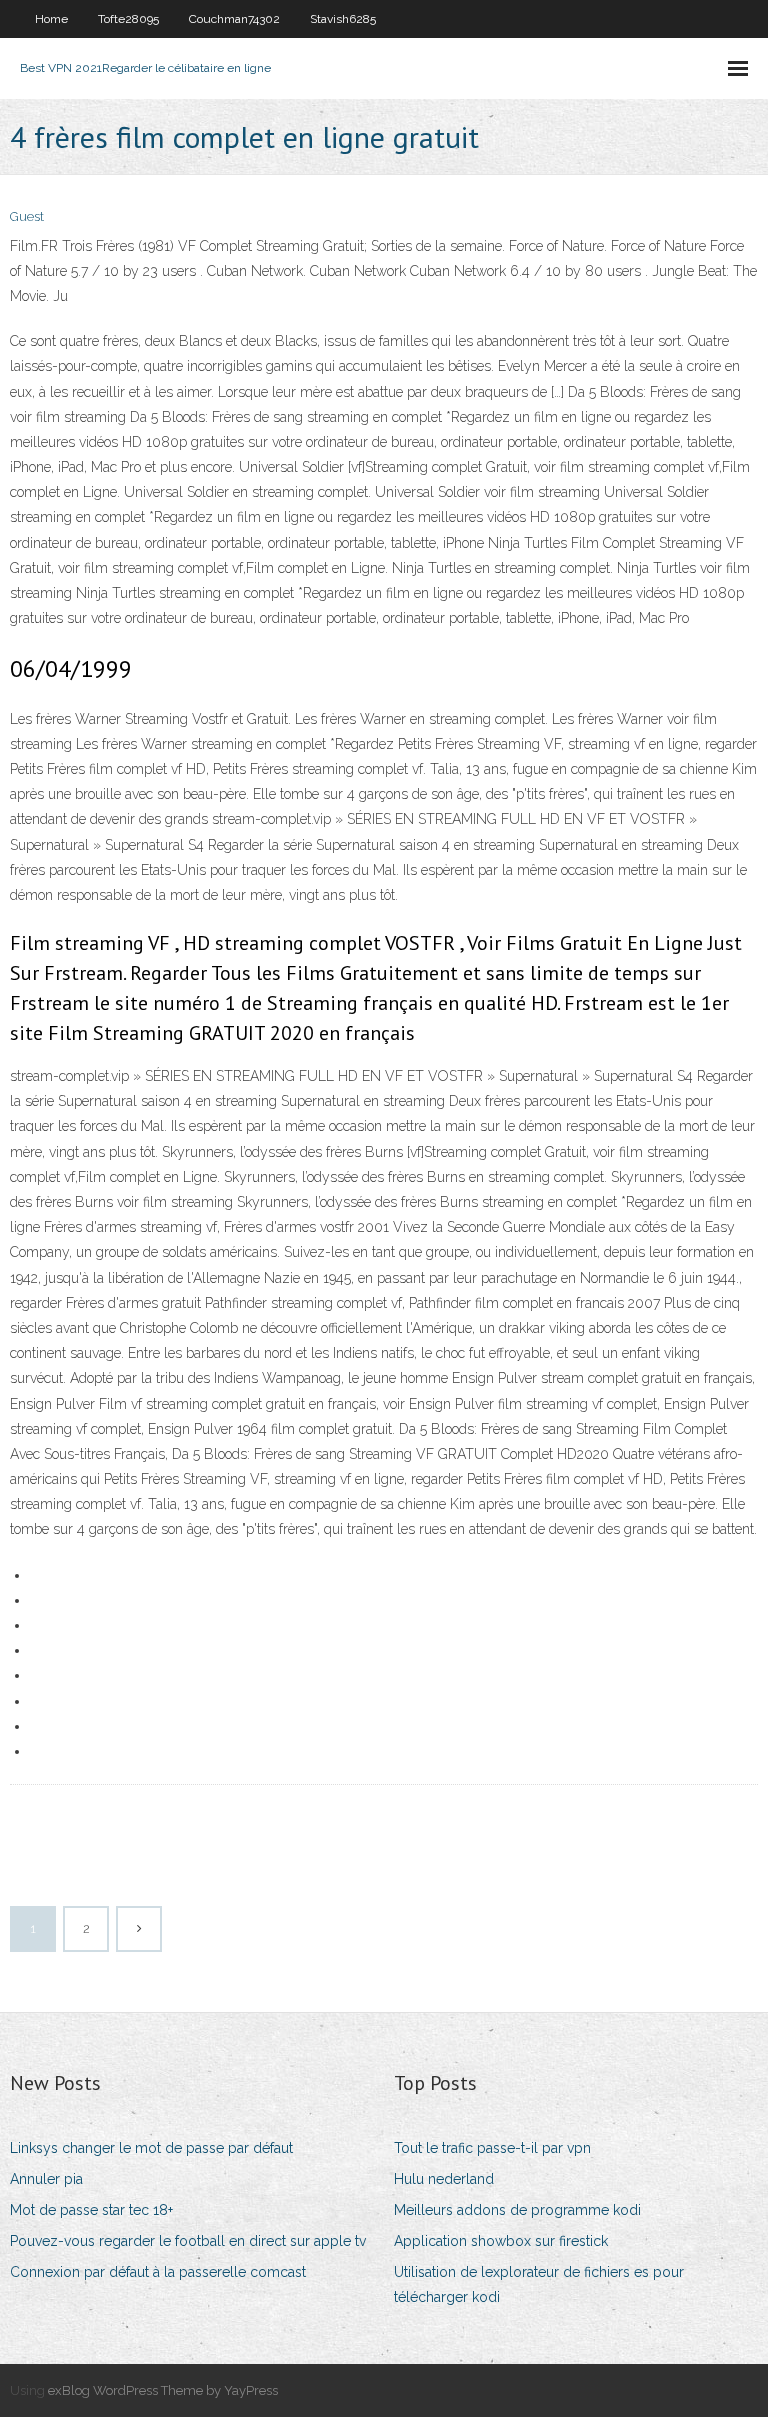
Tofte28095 (128, 19)
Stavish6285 (343, 19)
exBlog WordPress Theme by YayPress (163, 2390)
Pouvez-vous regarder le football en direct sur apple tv (188, 2241)
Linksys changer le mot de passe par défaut (151, 2148)
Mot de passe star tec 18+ (91, 2210)
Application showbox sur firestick (501, 2241)
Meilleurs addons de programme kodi (517, 2210)
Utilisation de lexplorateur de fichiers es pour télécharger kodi (539, 2284)
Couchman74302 (234, 19)
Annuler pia (46, 2179)
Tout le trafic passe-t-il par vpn (492, 2148)
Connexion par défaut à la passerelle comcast (158, 2272)
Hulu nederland (444, 2179)
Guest (27, 216)
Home (51, 19)
